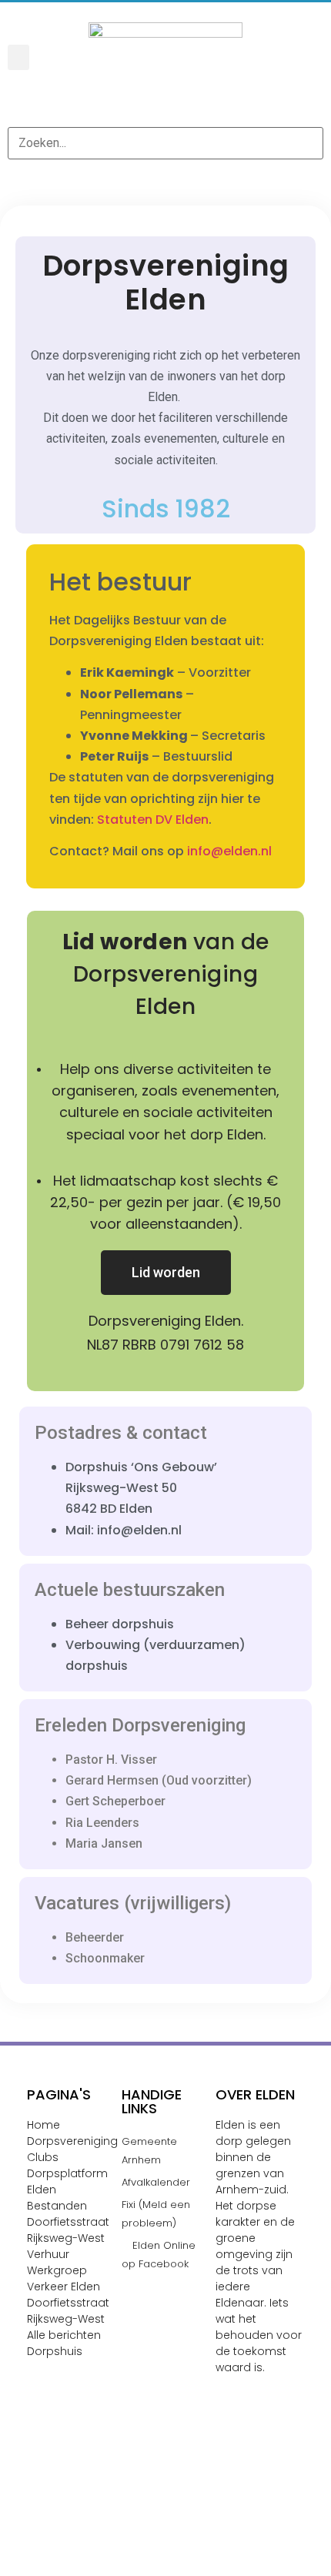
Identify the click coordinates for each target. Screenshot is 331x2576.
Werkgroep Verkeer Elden (64, 2278)
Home (43, 2125)
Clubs (43, 2157)
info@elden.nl (229, 851)
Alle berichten (64, 2335)
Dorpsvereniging (72, 2141)
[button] (18, 57)
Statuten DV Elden (153, 820)
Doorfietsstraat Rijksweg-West (68, 2311)
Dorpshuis (55, 2351)
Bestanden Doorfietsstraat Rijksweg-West (68, 2222)
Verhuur (48, 2254)
